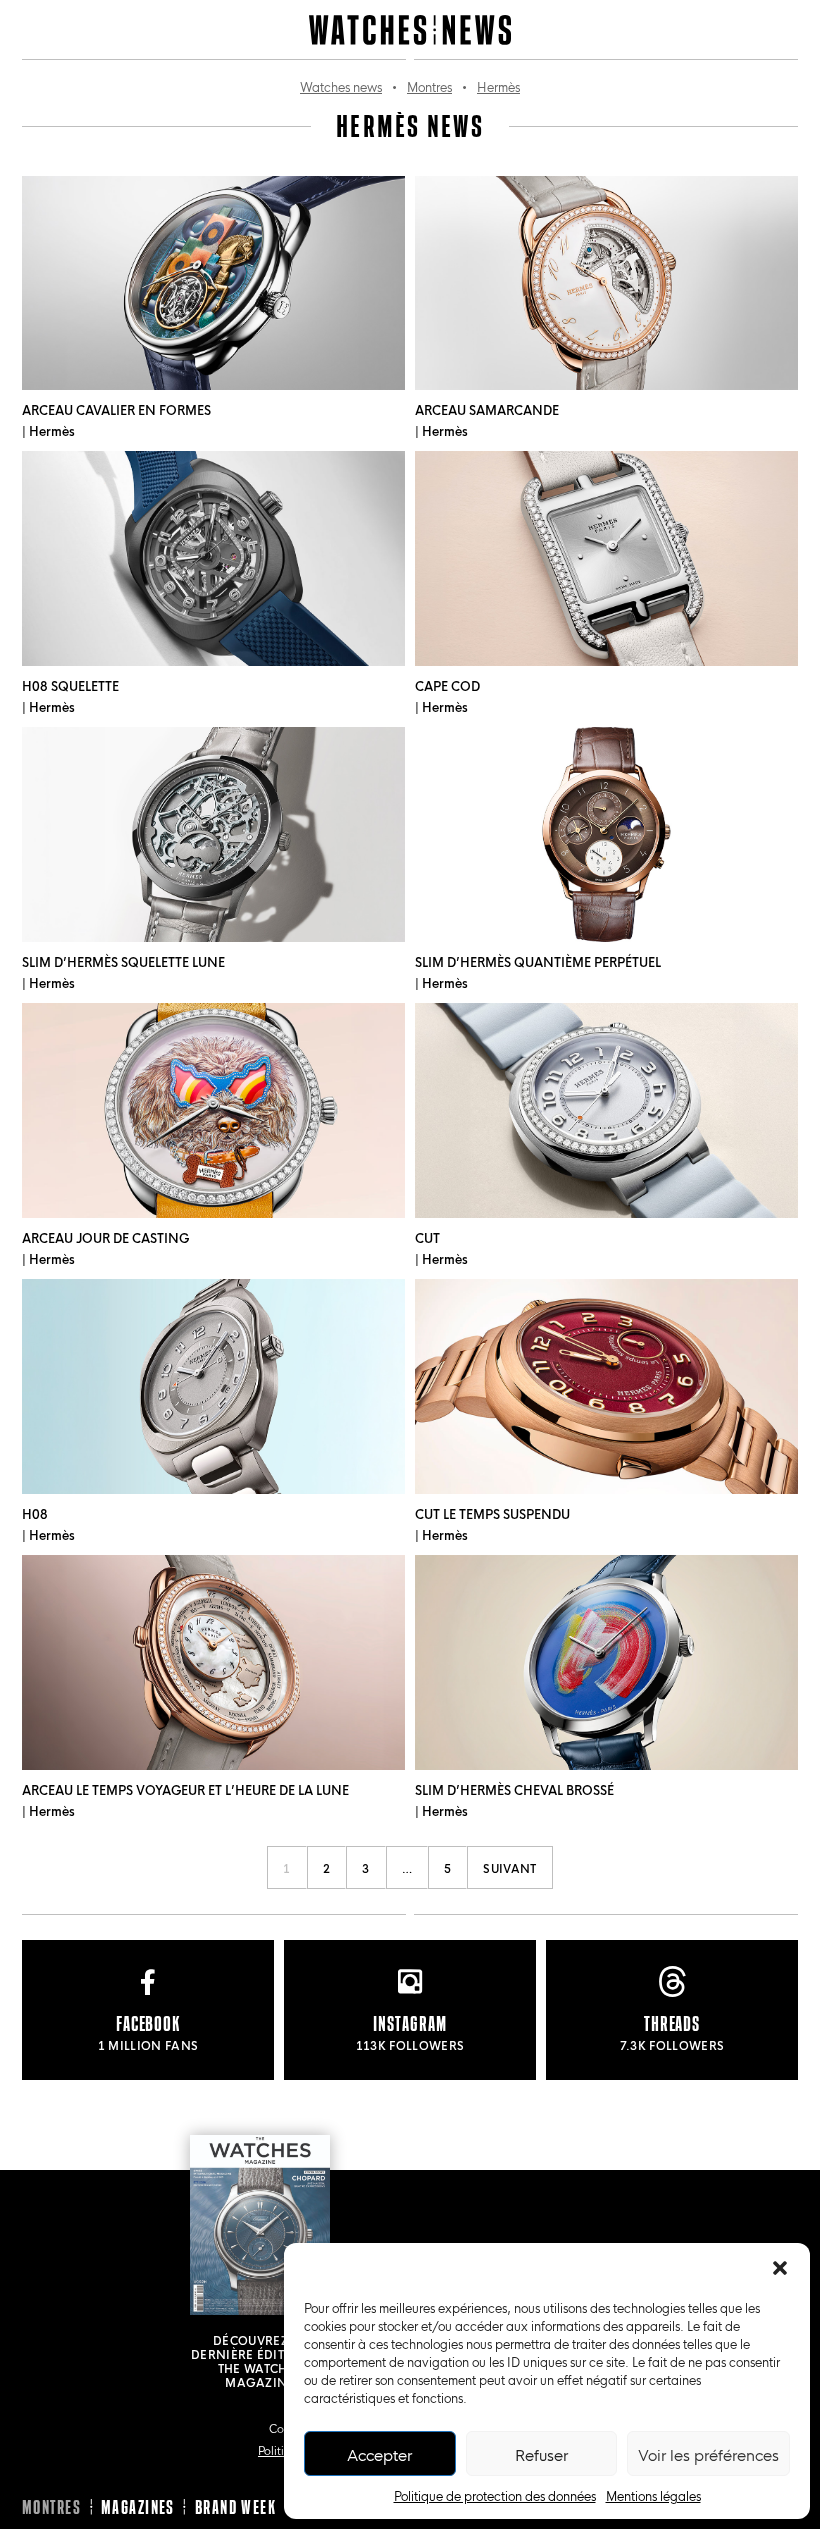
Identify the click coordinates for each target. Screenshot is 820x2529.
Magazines (138, 2507)
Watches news (341, 86)
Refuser (541, 2454)
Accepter (379, 2454)
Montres (429, 86)
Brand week (235, 2507)
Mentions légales (653, 2495)
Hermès (498, 86)
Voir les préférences (708, 2454)
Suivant (509, 1867)
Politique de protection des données (495, 2495)
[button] (780, 2268)
